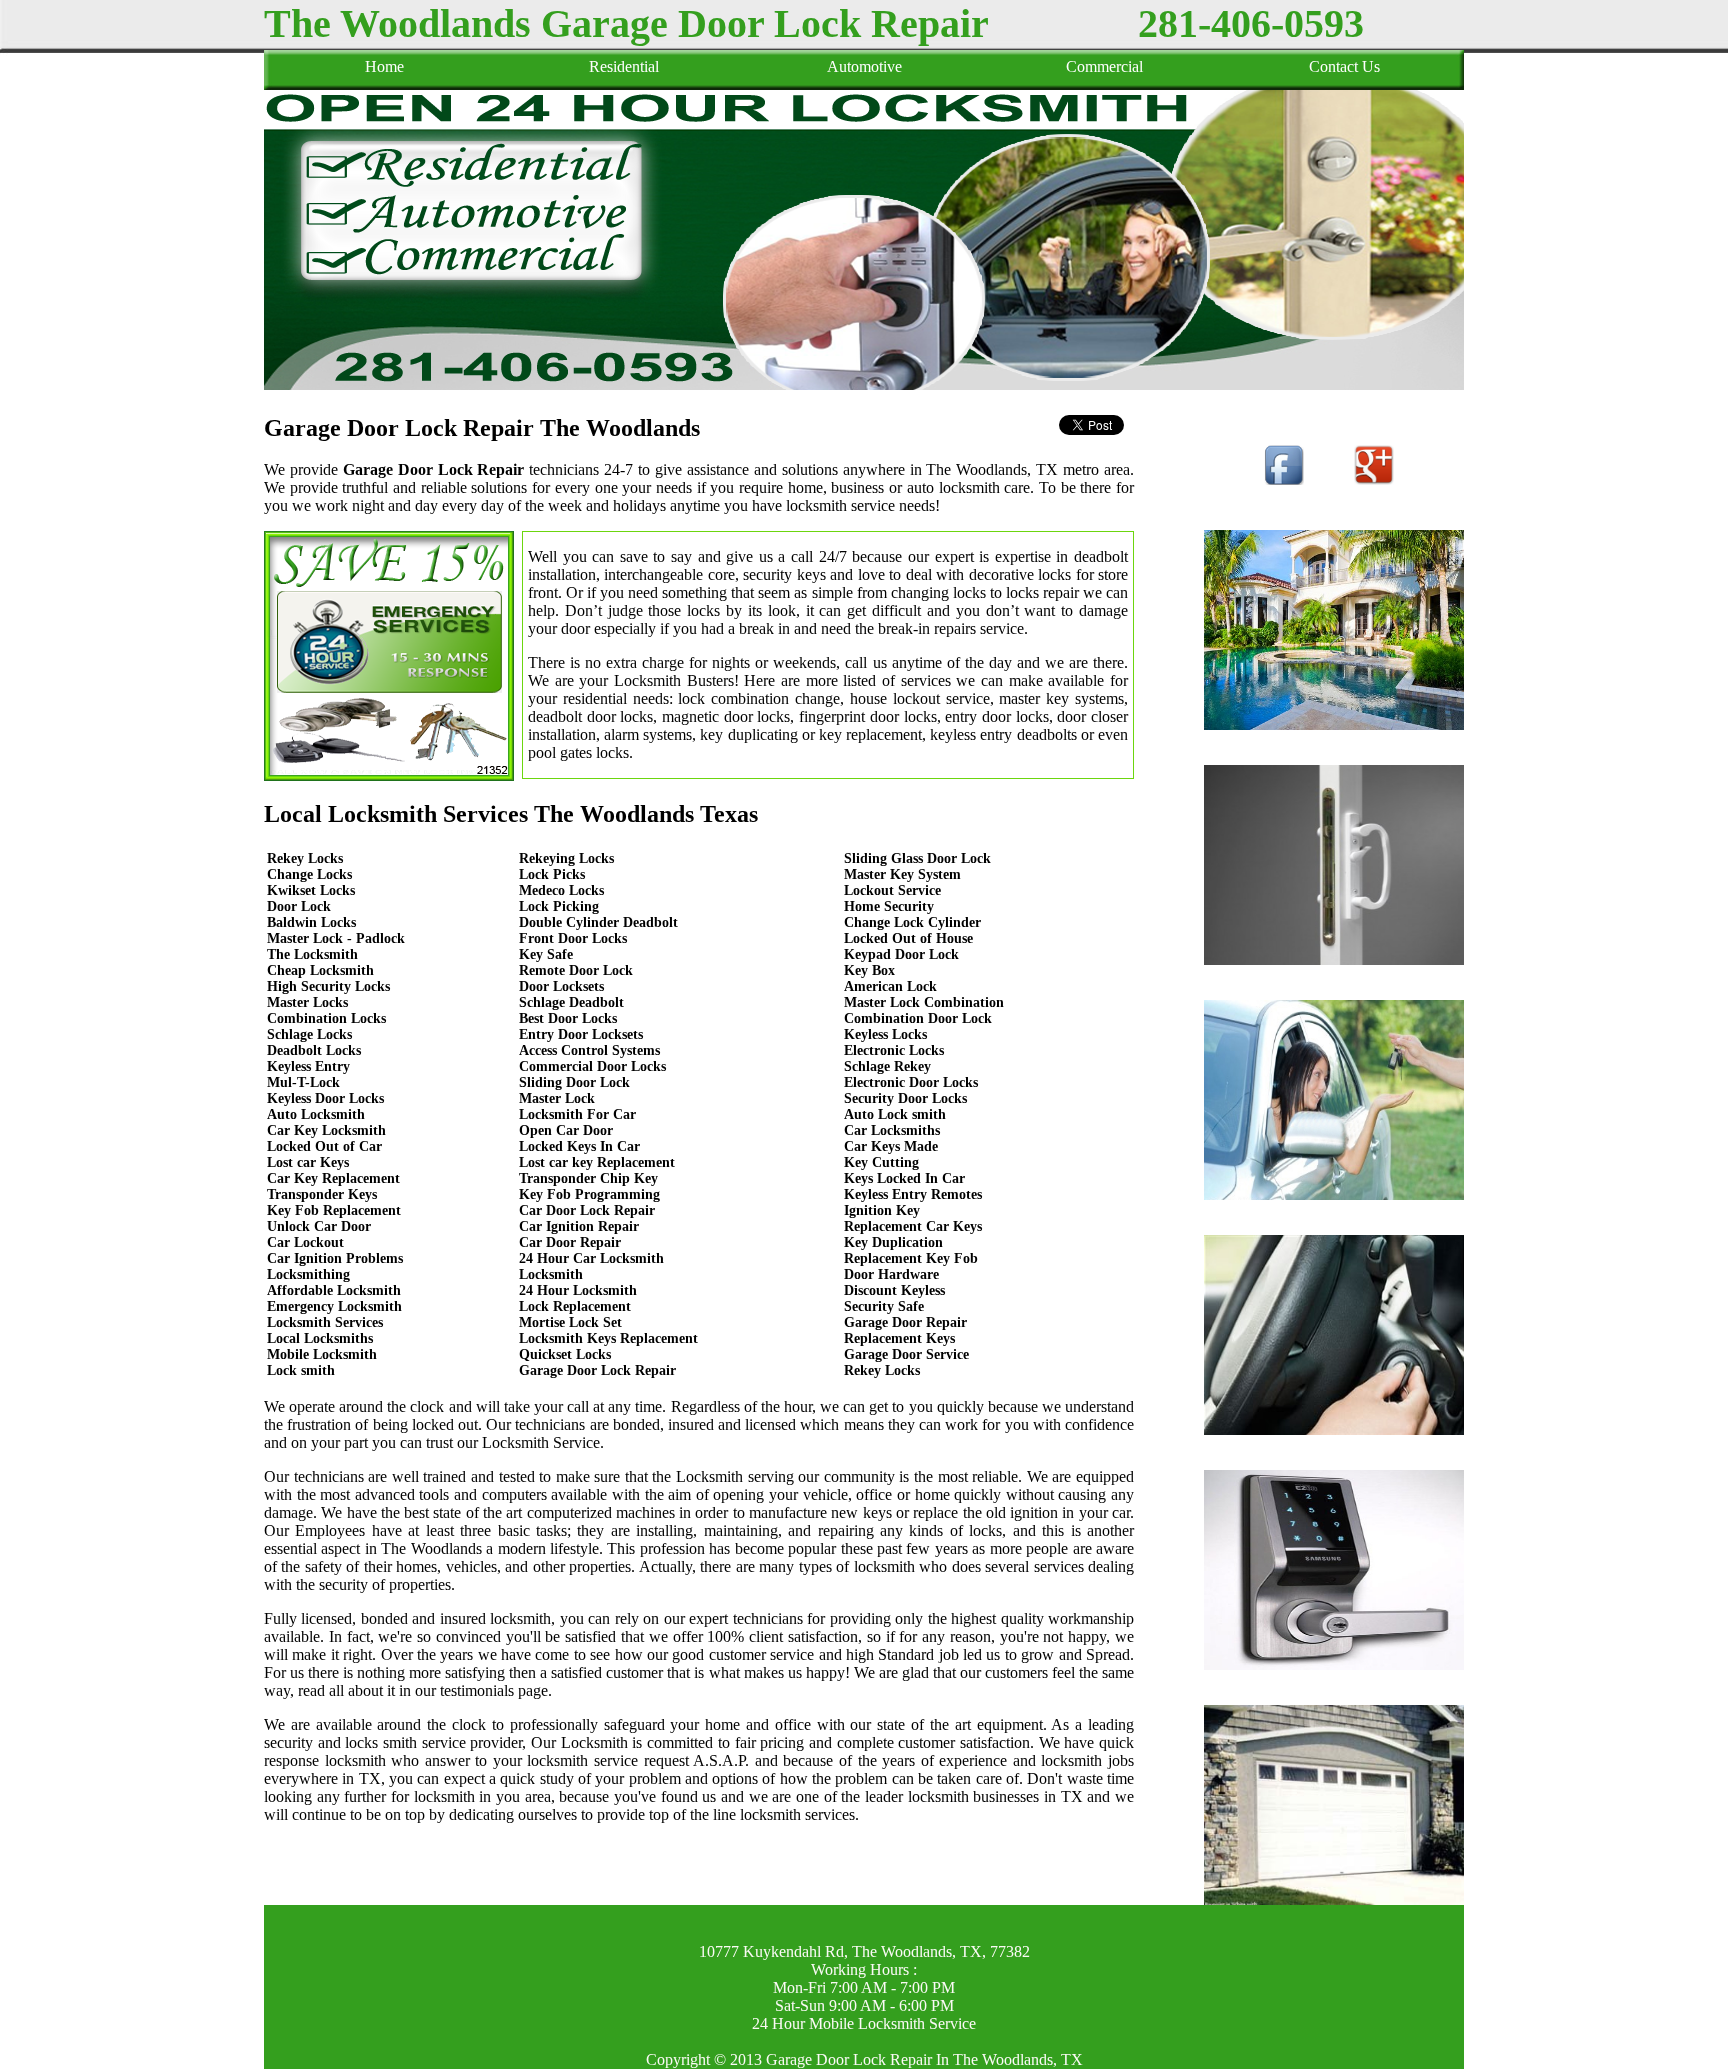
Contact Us (1344, 66)
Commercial (1104, 66)
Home (384, 66)
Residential (624, 66)
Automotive (864, 66)
